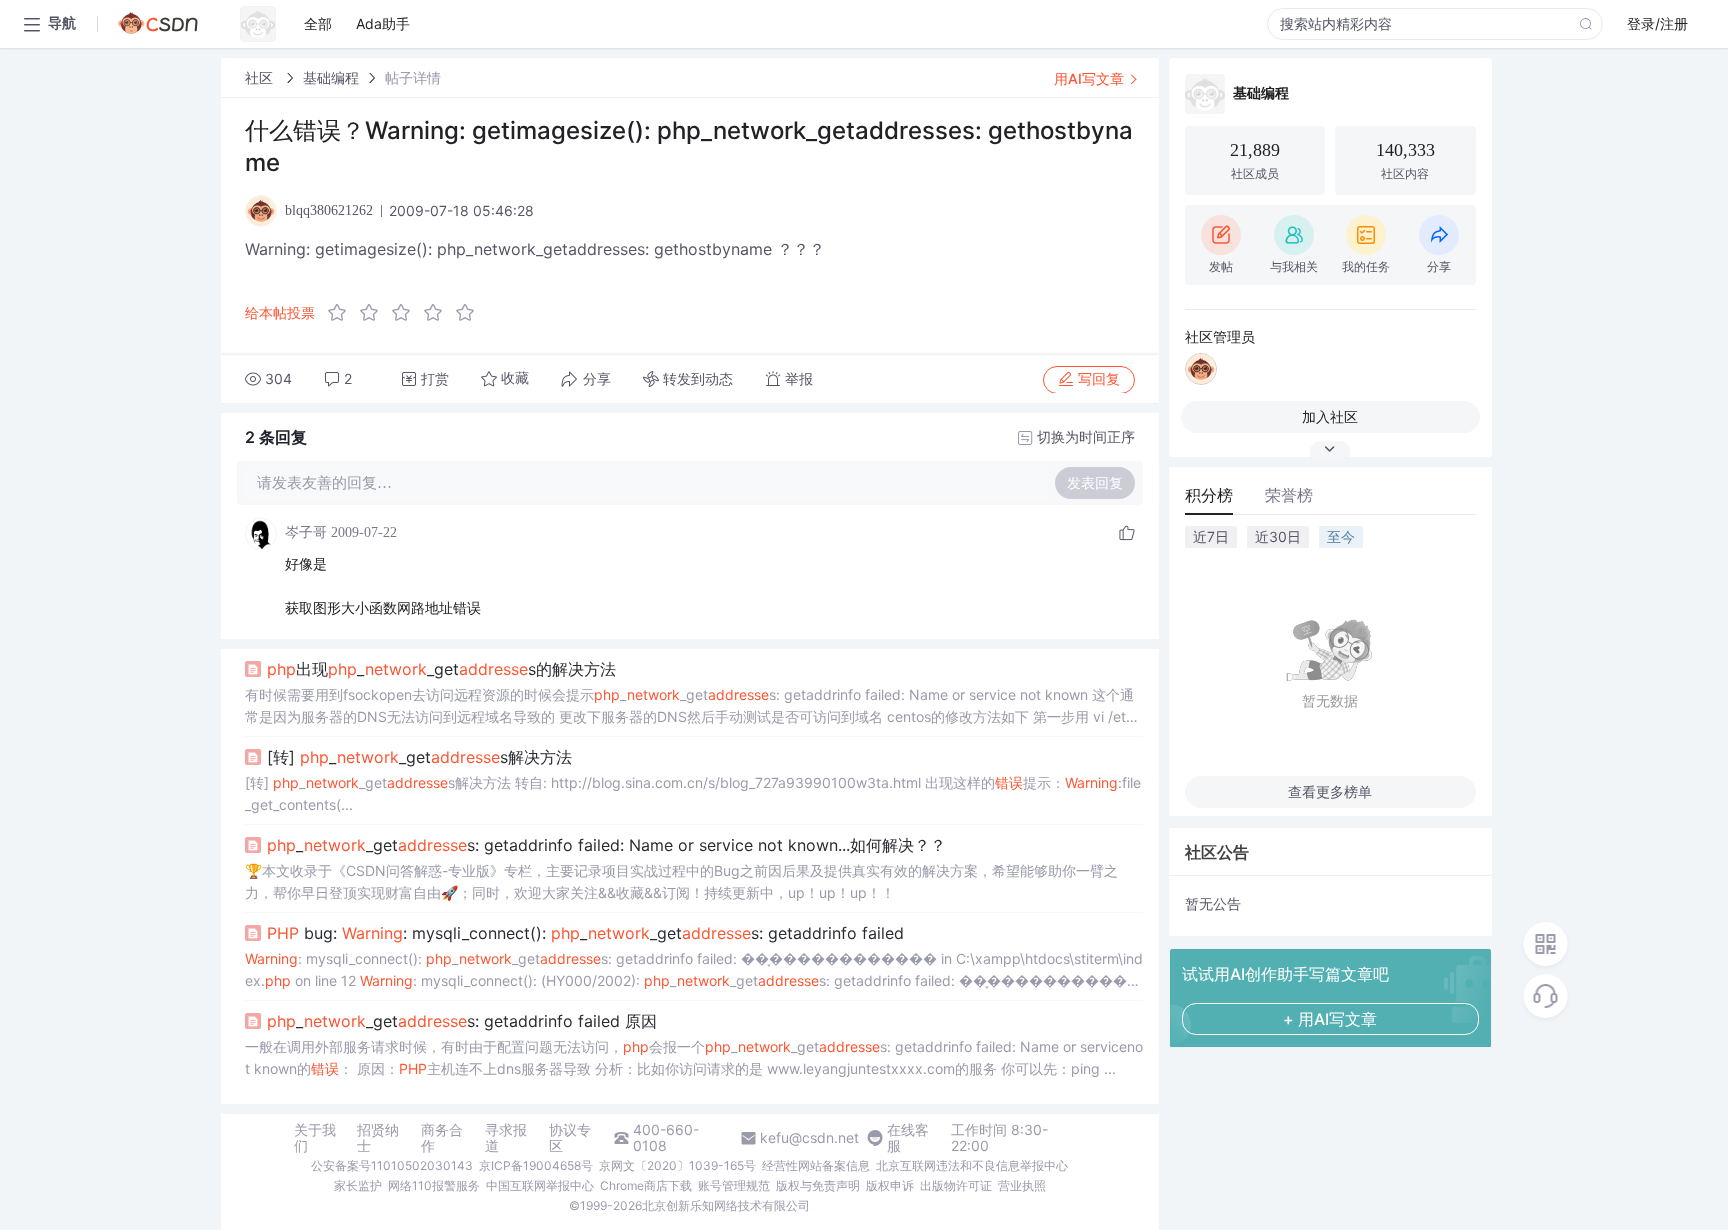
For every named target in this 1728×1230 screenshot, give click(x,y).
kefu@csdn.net (809, 1138)
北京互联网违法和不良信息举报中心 (972, 1165)
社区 (261, 77)
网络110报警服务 (434, 1185)
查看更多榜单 (1330, 791)
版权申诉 (890, 1185)
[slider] (407, 313)
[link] (261, 77)
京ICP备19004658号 (536, 1165)
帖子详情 (413, 77)
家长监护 (358, 1185)
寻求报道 (506, 1138)
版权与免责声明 (818, 1185)
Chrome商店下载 (646, 1185)
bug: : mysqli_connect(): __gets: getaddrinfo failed (585, 933)
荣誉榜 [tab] (1289, 495)
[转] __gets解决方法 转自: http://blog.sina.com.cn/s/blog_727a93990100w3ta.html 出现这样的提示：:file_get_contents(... (693, 793)
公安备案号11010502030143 (392, 1165)
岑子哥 (306, 532)
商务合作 (442, 1138)
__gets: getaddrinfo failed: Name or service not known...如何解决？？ (606, 845)
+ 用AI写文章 (1330, 1019)
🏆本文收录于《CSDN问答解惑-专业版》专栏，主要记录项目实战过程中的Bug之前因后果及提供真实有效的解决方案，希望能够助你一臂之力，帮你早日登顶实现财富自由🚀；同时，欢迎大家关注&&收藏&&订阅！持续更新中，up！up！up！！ (681, 881)
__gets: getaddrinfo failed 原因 (462, 1021)
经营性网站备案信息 (816, 1165)
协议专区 (570, 1138)
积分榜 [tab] (1209, 495)
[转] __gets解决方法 (419, 757)
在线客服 (908, 1138)
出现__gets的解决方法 (441, 669)
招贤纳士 (378, 1138)
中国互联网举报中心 (540, 1185)
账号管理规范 (734, 1185)
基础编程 (331, 77)
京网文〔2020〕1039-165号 (677, 1165)
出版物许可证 (956, 1185)
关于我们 (315, 1138)
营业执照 (1022, 1185)
